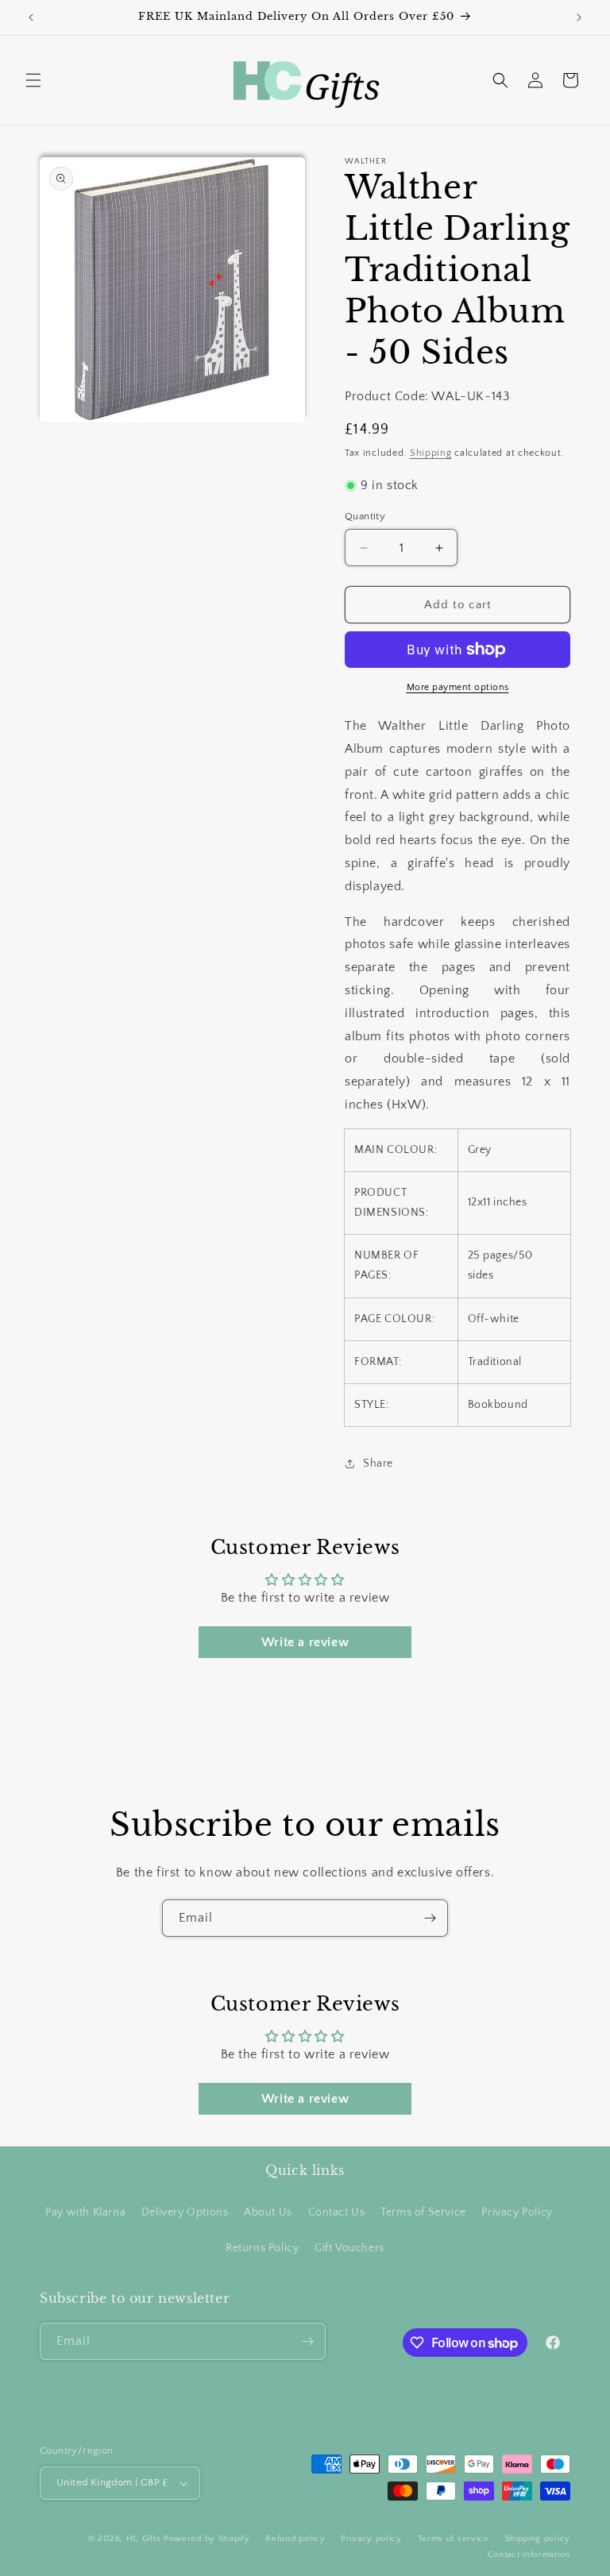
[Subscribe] (430, 1918)
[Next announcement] (579, 17)
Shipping (431, 453)
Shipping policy (538, 2539)
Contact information (529, 2555)
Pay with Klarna (85, 2212)
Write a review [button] (305, 1642)
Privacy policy (371, 2539)
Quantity (365, 516)
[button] (33, 80)
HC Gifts (144, 2539)
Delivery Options (185, 2212)
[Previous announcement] (31, 17)
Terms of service (454, 2539)
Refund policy (295, 2539)
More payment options (458, 687)
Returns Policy (262, 2248)
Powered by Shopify (207, 2539)
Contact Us (337, 2212)
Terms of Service (423, 2212)
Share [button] (378, 1463)
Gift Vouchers (349, 2248)
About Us (268, 2212)
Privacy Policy (517, 2212)
